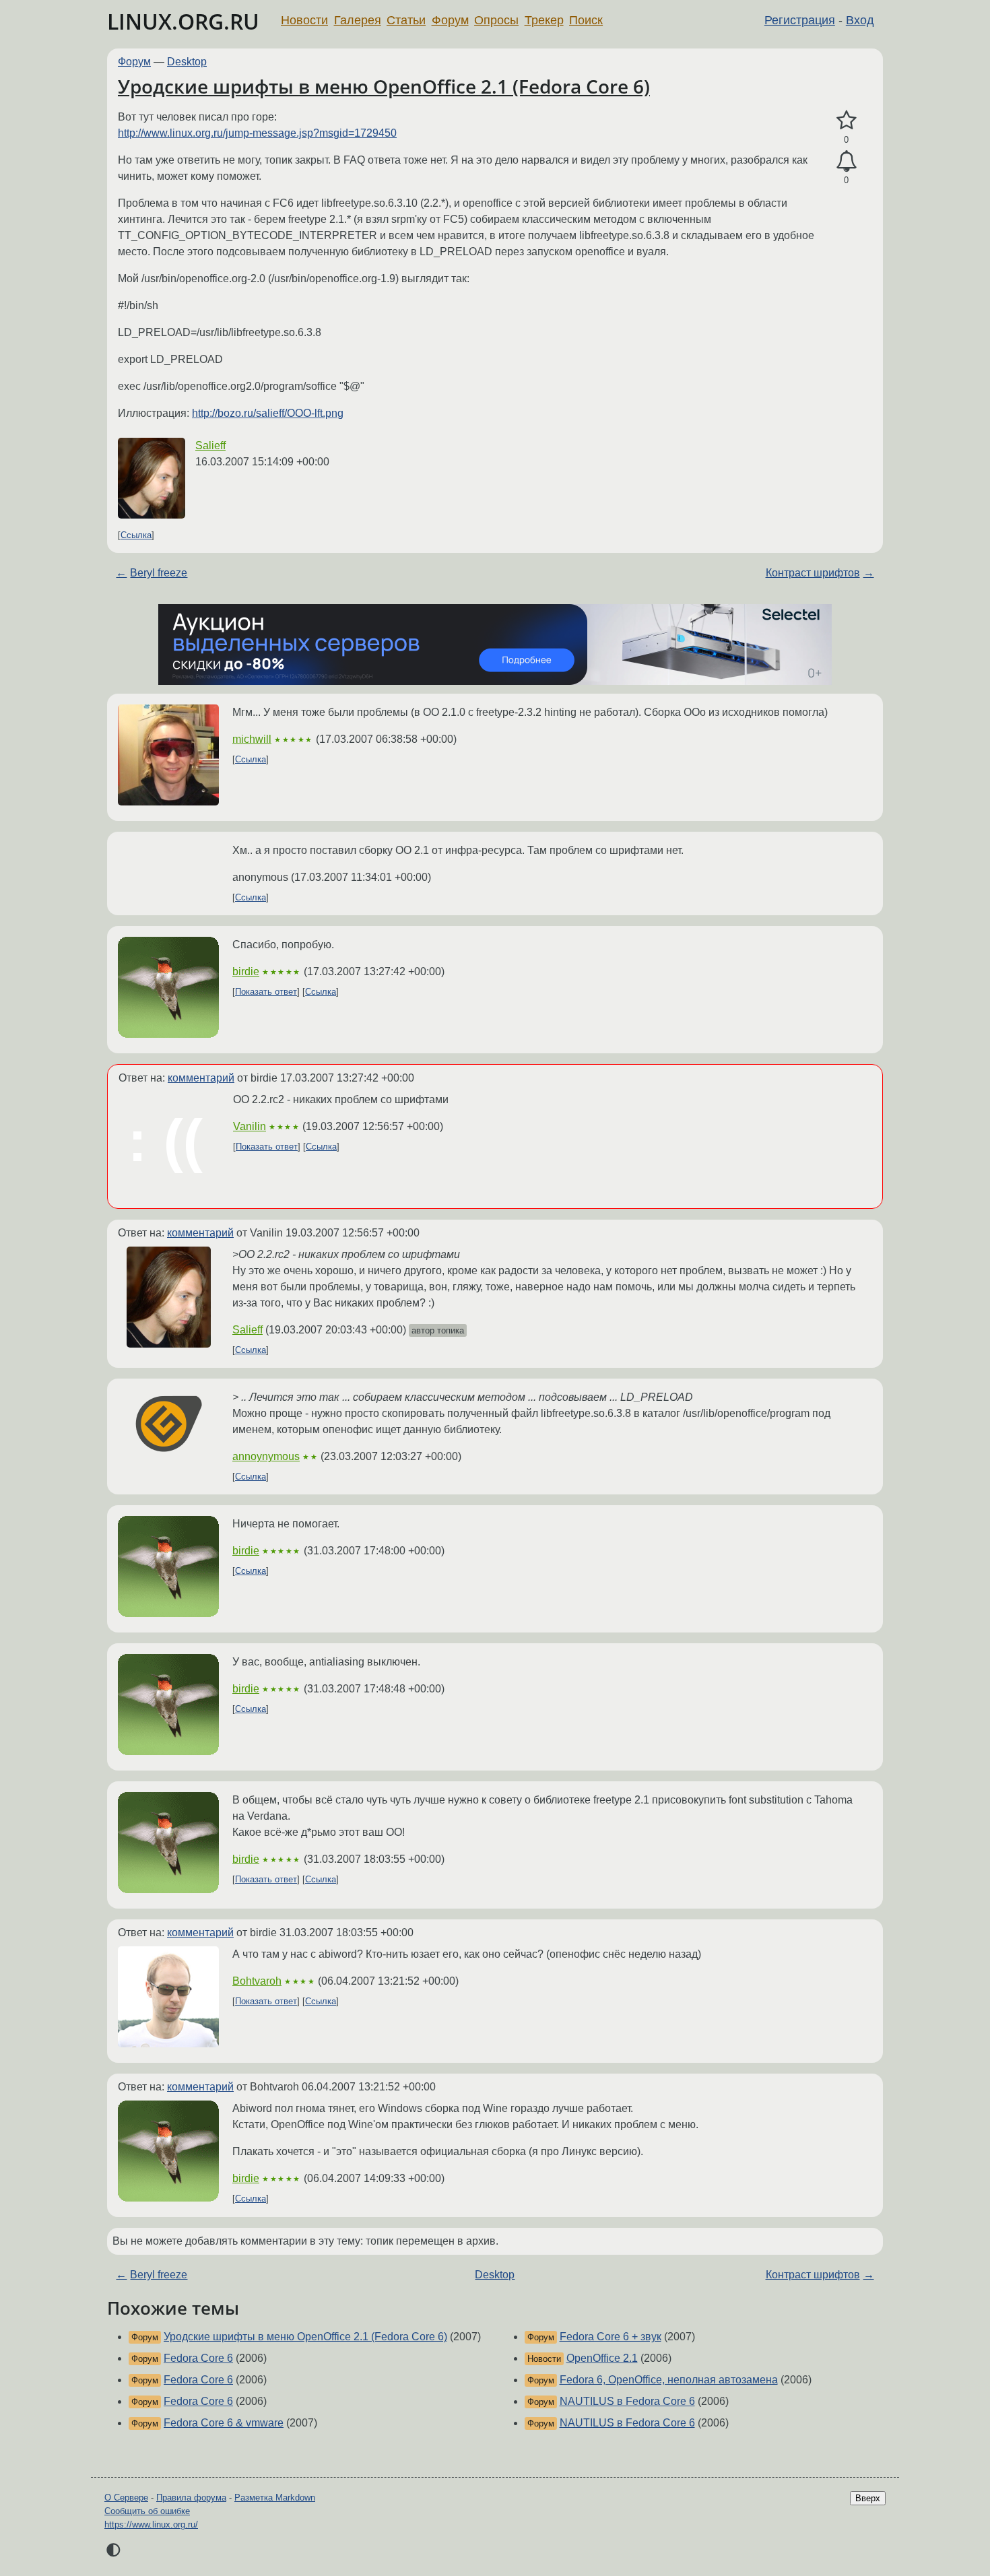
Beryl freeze (159, 573)
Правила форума (191, 2498)
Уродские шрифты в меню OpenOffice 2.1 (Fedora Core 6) (384, 86)
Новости (304, 20)
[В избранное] (846, 121)
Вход (860, 20)
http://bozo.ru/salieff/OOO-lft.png (268, 413)
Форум (450, 20)
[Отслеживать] (846, 162)
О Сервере (126, 2498)
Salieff (210, 445)
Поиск (586, 20)
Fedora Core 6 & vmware (224, 2423)
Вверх (868, 2498)
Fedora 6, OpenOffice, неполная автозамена (669, 2380)
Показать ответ (266, 992)
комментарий (201, 1078)
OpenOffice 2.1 (602, 2358)
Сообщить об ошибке (147, 2511)
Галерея (358, 20)
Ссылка (136, 535)
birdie (246, 971)
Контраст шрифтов (813, 573)
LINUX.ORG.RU (183, 21)
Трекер (544, 20)
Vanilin (250, 1126)
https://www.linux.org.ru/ (151, 2524)
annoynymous (266, 1456)
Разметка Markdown (275, 2498)
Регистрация (800, 20)
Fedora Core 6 (198, 2358)
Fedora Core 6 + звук (610, 2337)
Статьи (406, 20)
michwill (252, 739)
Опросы (496, 20)
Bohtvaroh (257, 1981)
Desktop (187, 62)
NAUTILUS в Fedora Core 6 (627, 2401)
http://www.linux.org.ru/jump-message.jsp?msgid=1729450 (257, 133)
